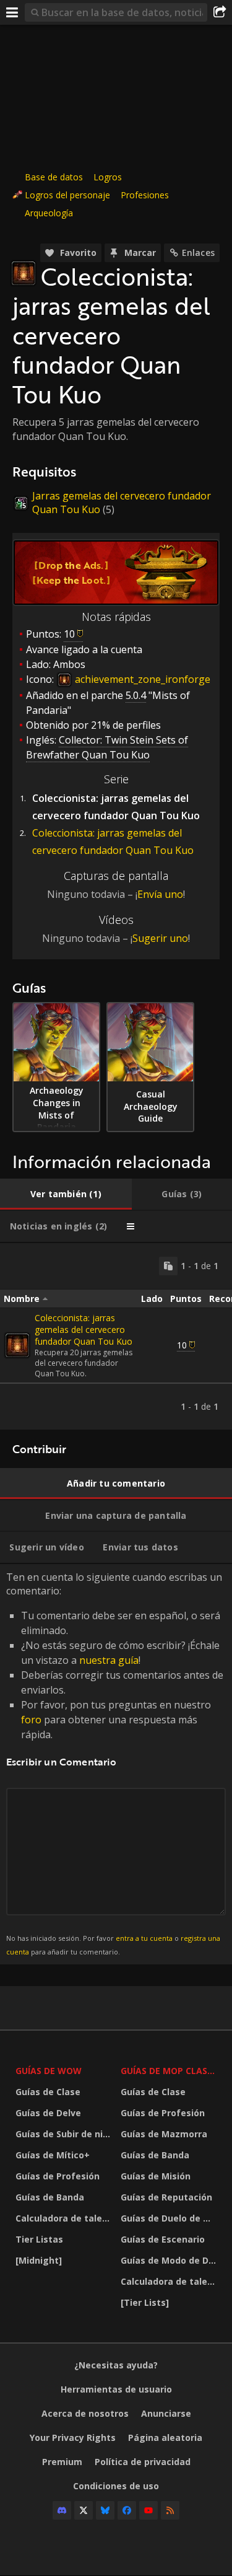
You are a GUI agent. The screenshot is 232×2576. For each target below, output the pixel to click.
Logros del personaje (67, 195)
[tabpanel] (116, 1336)
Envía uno (160, 894)
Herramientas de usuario (116, 2389)
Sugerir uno (160, 938)
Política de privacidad (143, 2462)
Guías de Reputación (166, 2197)
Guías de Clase (48, 2092)
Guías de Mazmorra (164, 2134)
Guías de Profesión (58, 2176)
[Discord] (62, 2510)
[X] (84, 2510)
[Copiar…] (168, 1266)
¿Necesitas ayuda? (116, 2365)
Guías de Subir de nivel (65, 2134)
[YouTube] (148, 2510)
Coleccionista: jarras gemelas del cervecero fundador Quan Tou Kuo (84, 1330)
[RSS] (170, 2510)
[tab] (66, 1194)
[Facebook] (127, 2510)
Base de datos (54, 177)
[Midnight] (39, 2260)
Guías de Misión (156, 2176)
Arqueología (49, 213)
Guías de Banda (50, 2197)
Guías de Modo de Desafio (170, 2260)
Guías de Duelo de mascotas (170, 2218)
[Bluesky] (105, 2510)
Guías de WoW (49, 2071)
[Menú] (12, 12)
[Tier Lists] (145, 2302)
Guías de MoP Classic (170, 2071)
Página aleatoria (165, 2438)
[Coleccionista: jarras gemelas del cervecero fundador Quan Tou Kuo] (17, 1345)
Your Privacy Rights (73, 2438)
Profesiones (145, 195)
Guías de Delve (48, 2113)
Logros (108, 177)
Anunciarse (166, 2413)
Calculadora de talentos (65, 2218)
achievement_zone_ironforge (141, 679)
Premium (62, 2462)
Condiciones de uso (116, 2486)
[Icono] (24, 273)
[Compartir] (220, 12)
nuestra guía (109, 1660)
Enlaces (198, 253)
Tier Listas (39, 2239)
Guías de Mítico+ (53, 2155)
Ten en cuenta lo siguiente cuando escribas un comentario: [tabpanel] (115, 1763)
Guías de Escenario (163, 2239)
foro (31, 1720)
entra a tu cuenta (144, 1938)
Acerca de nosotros (85, 2413)
